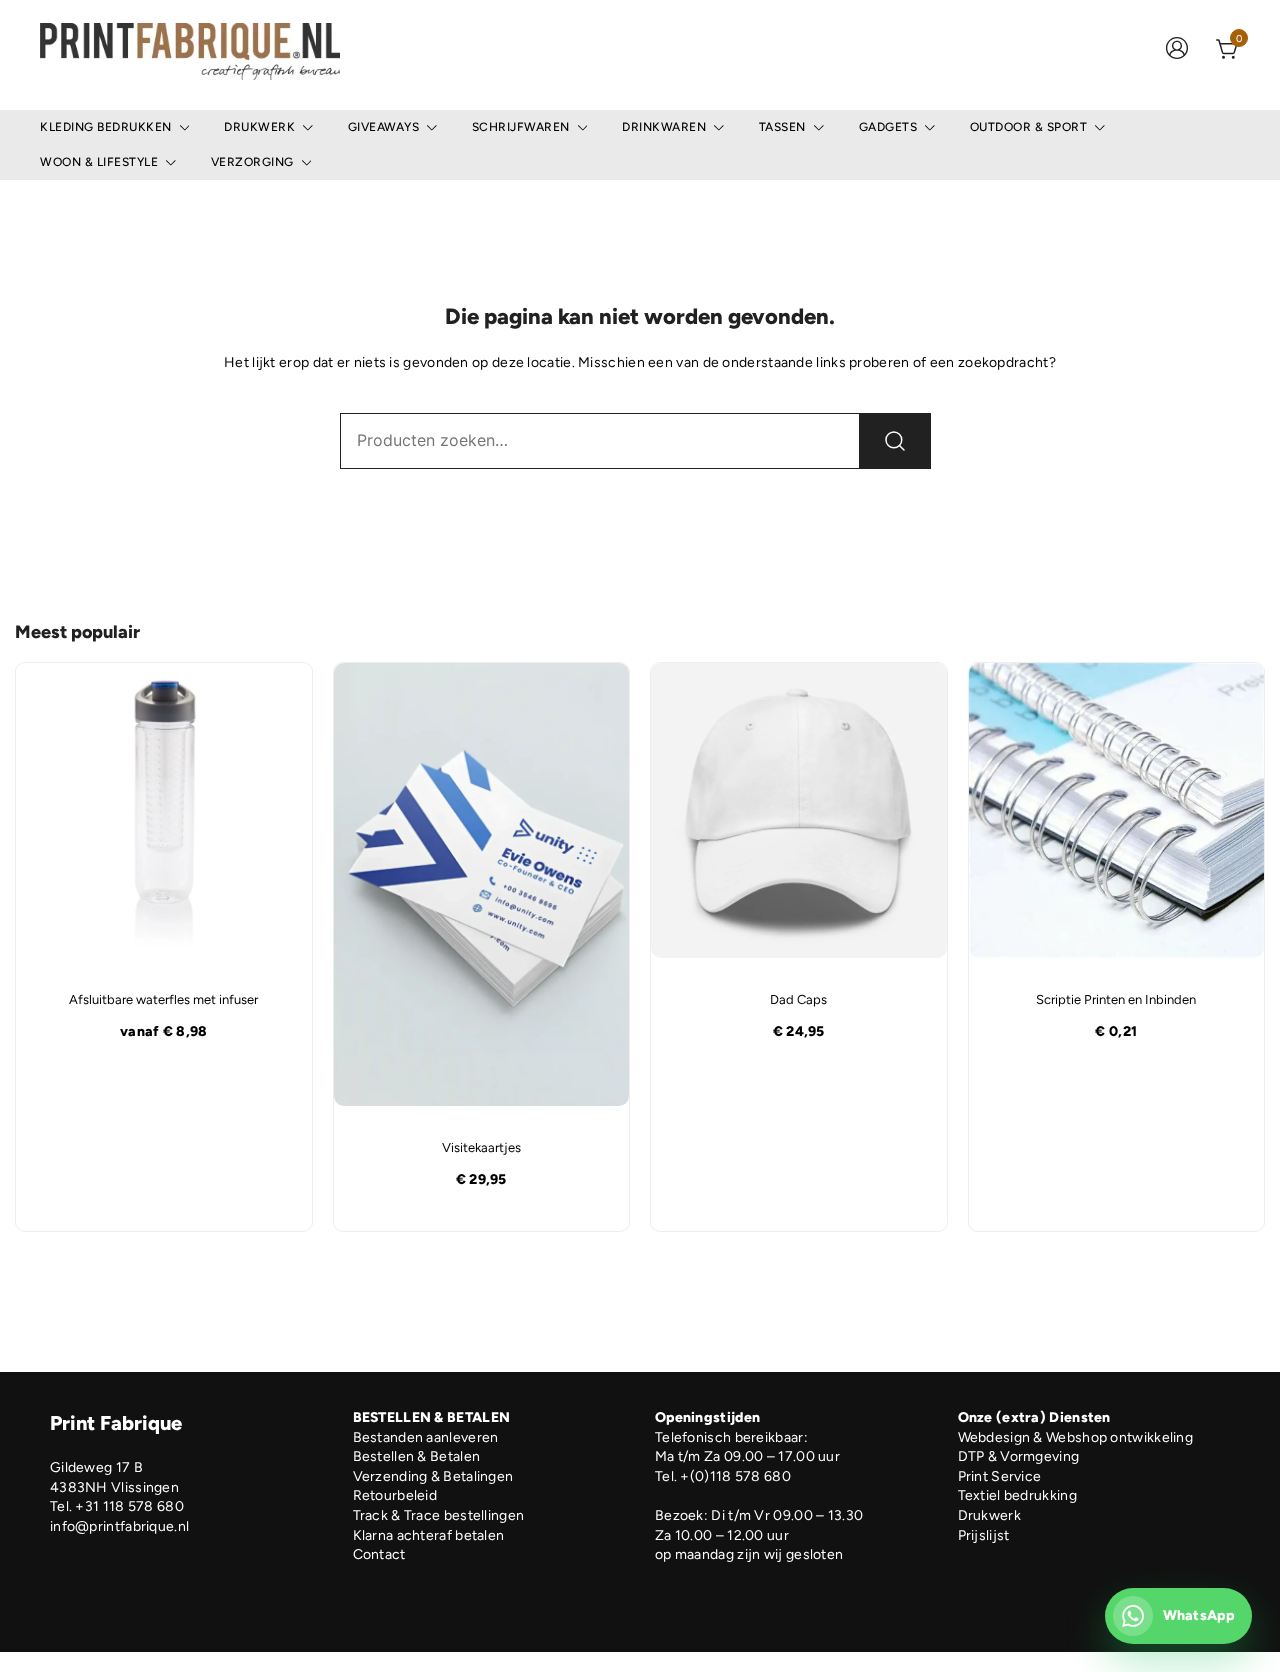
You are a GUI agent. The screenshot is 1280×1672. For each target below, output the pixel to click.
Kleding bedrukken (106, 127)
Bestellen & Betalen (417, 1456)
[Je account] (1177, 50)
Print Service (1000, 1476)
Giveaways (384, 127)
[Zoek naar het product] (895, 441)
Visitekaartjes (481, 1147)
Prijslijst (984, 1535)
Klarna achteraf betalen (429, 1535)
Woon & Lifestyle (99, 162)
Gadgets (888, 127)
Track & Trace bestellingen (439, 1515)
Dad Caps (798, 999)
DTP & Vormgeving (1019, 1456)
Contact (379, 1554)
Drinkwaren (664, 127)
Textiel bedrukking (1017, 1495)
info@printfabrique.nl (119, 1526)
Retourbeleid (395, 1495)
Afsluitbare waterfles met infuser (163, 999)
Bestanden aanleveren (426, 1437)
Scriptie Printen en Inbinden (1116, 999)
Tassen (782, 127)
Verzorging (252, 162)
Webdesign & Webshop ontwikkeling (1076, 1437)
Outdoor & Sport (1029, 127)
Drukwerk (259, 127)
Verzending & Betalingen (433, 1476)
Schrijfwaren (521, 127)
